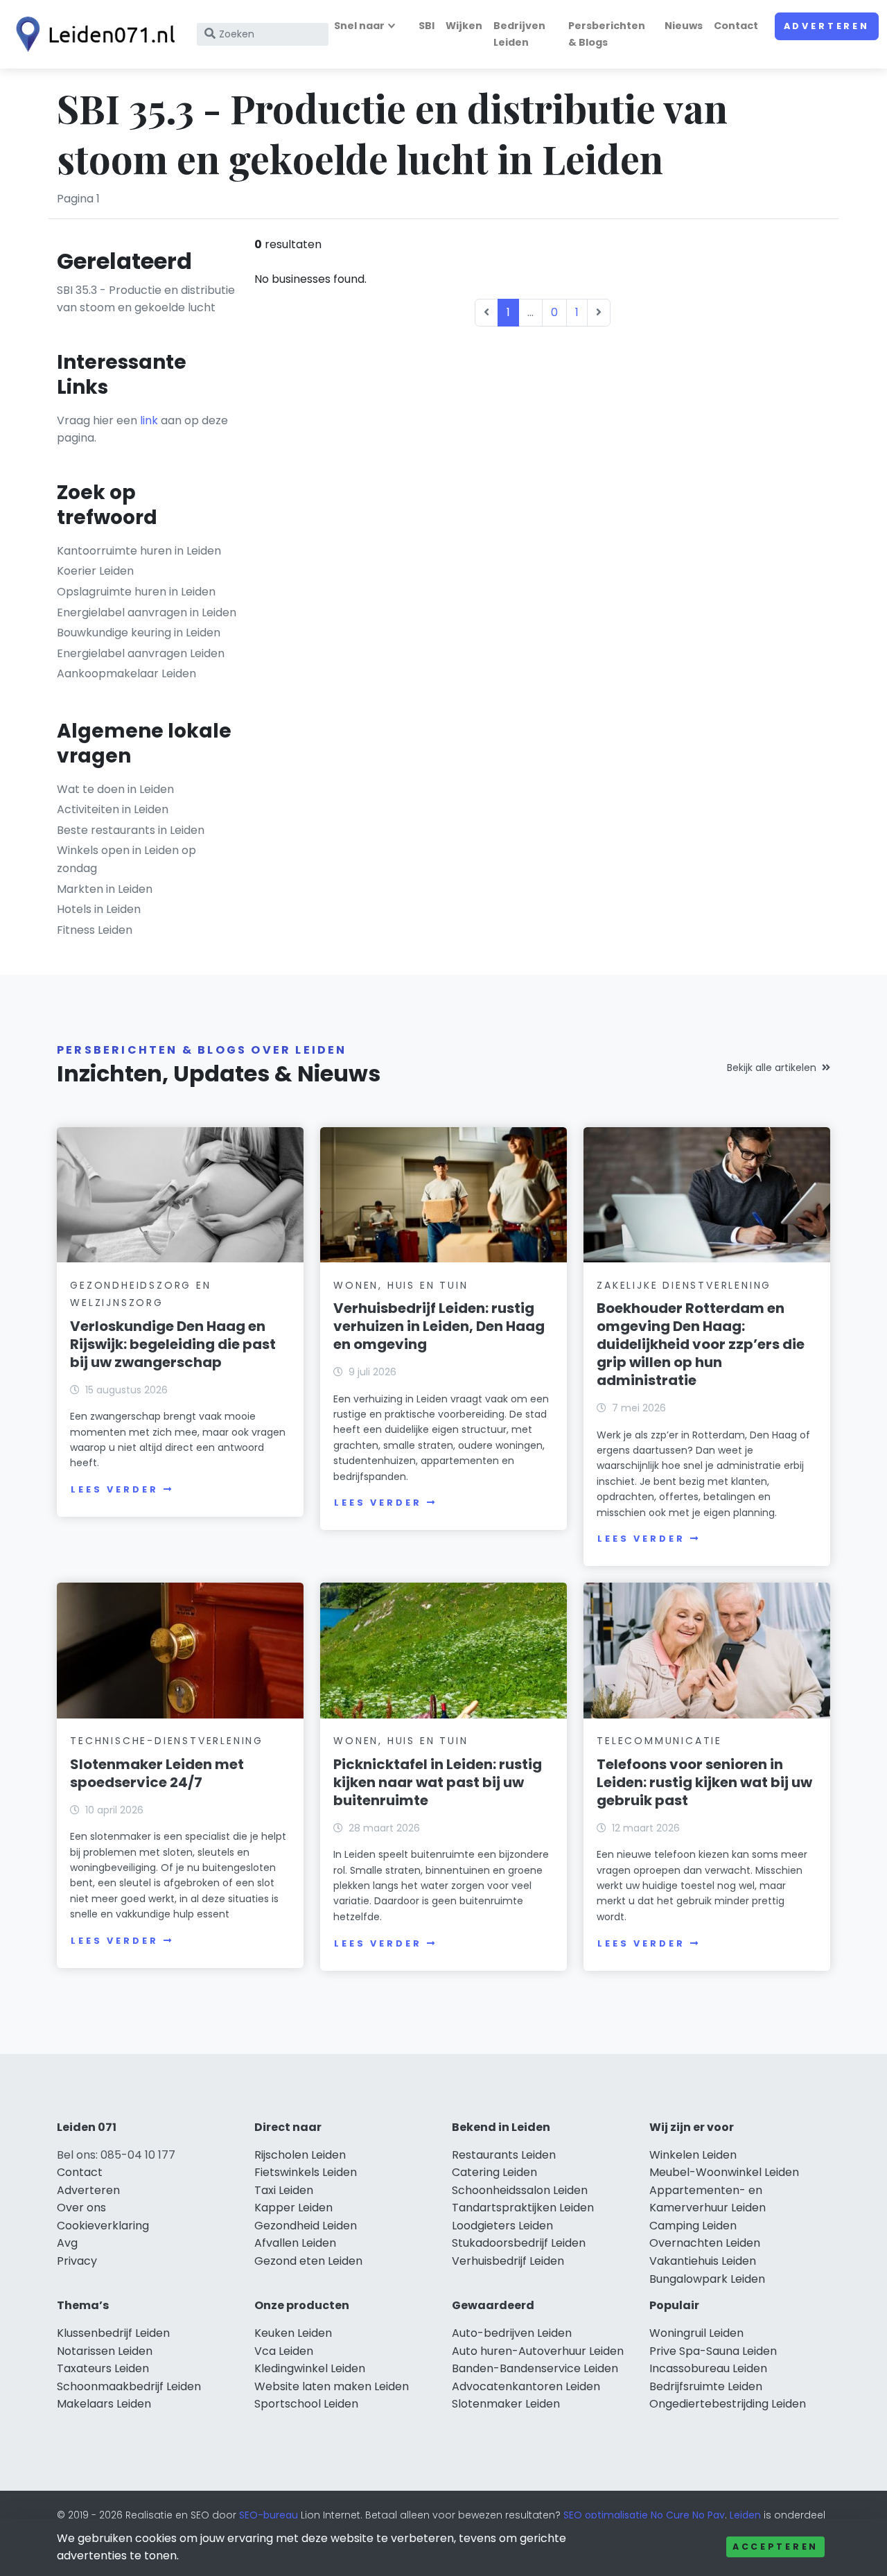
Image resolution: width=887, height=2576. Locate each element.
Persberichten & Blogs (607, 34)
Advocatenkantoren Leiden (526, 2386)
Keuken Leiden (293, 2333)
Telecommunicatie (659, 1741)
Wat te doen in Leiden (115, 789)
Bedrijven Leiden (519, 34)
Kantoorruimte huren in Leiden (139, 551)
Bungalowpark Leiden (707, 2279)
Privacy (77, 2261)
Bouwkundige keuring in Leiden (139, 633)
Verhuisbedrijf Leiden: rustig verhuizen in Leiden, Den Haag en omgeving (439, 1326)
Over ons (81, 2208)
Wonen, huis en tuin (401, 1285)
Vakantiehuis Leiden (703, 2261)
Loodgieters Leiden (502, 2226)
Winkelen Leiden (693, 2155)
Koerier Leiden (95, 571)
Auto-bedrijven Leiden (512, 2333)
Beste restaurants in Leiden (131, 830)
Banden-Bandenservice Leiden (535, 2368)
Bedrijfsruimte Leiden (706, 2386)
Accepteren (775, 2547)
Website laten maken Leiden (332, 2386)
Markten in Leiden (105, 889)
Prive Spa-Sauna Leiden (713, 2351)
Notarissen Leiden (105, 2351)
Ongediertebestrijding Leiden (728, 2404)
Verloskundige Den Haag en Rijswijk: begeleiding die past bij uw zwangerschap (173, 1344)
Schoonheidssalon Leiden (520, 2190)
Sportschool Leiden (306, 2404)
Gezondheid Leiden (306, 2226)
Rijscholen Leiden (300, 2155)
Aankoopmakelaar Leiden (126, 673)
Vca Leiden (284, 2351)
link (149, 420)
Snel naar (359, 26)
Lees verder (114, 1489)
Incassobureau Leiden (708, 2368)
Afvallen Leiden (295, 2243)
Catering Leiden (494, 2172)
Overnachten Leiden (705, 2243)
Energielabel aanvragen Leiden (141, 653)
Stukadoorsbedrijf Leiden (519, 2243)
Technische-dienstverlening (167, 1741)
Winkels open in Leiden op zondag (126, 859)
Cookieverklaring (103, 2226)
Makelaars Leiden (104, 2404)
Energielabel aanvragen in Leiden (147, 612)
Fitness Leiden (95, 930)
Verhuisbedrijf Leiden (508, 2261)
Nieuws (684, 26)
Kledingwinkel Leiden (310, 2368)
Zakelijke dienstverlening (684, 1285)
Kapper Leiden (293, 2208)
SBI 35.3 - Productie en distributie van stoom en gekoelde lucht (146, 299)
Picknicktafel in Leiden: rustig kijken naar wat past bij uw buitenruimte (438, 1782)
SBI (427, 26)
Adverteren (827, 26)
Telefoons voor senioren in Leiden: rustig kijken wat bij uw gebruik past (704, 1782)
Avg (67, 2243)
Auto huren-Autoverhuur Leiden (538, 2351)
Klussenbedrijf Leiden (113, 2333)
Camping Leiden (693, 2226)
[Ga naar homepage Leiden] (91, 34)
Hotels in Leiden (99, 909)
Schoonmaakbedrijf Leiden (129, 2386)
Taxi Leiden (284, 2190)
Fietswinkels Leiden (306, 2172)
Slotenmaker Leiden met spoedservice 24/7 (157, 1773)
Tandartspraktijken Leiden (523, 2208)
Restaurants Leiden (504, 2155)
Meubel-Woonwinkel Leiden (724, 2172)
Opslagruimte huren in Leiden (136, 592)
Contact (736, 26)
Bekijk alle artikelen (772, 1068)
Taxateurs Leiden (103, 2368)
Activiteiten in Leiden (113, 809)
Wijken (464, 26)
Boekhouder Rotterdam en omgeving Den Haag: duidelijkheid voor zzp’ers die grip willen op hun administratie (701, 1344)
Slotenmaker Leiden (506, 2404)
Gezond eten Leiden (308, 2261)
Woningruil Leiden (696, 2333)
